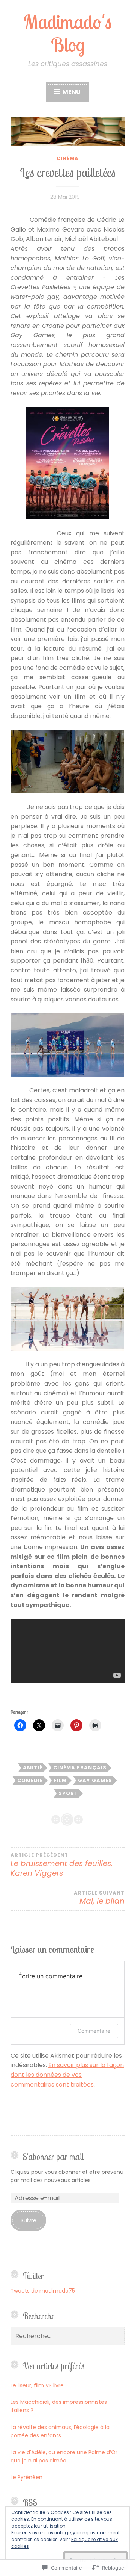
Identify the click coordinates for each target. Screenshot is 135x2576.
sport (68, 1793)
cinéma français (80, 1768)
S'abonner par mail (53, 2157)
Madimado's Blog (67, 33)
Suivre (28, 2220)
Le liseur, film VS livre (37, 2385)
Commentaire (94, 2031)
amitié (33, 1768)
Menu (71, 92)
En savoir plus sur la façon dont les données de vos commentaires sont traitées (67, 2075)
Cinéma (68, 158)
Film (60, 1780)
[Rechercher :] (67, 2336)
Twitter (33, 2276)
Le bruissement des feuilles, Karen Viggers (61, 1865)
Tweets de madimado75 (43, 2291)
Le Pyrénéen (26, 2477)
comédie (30, 1780)
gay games (95, 1780)
